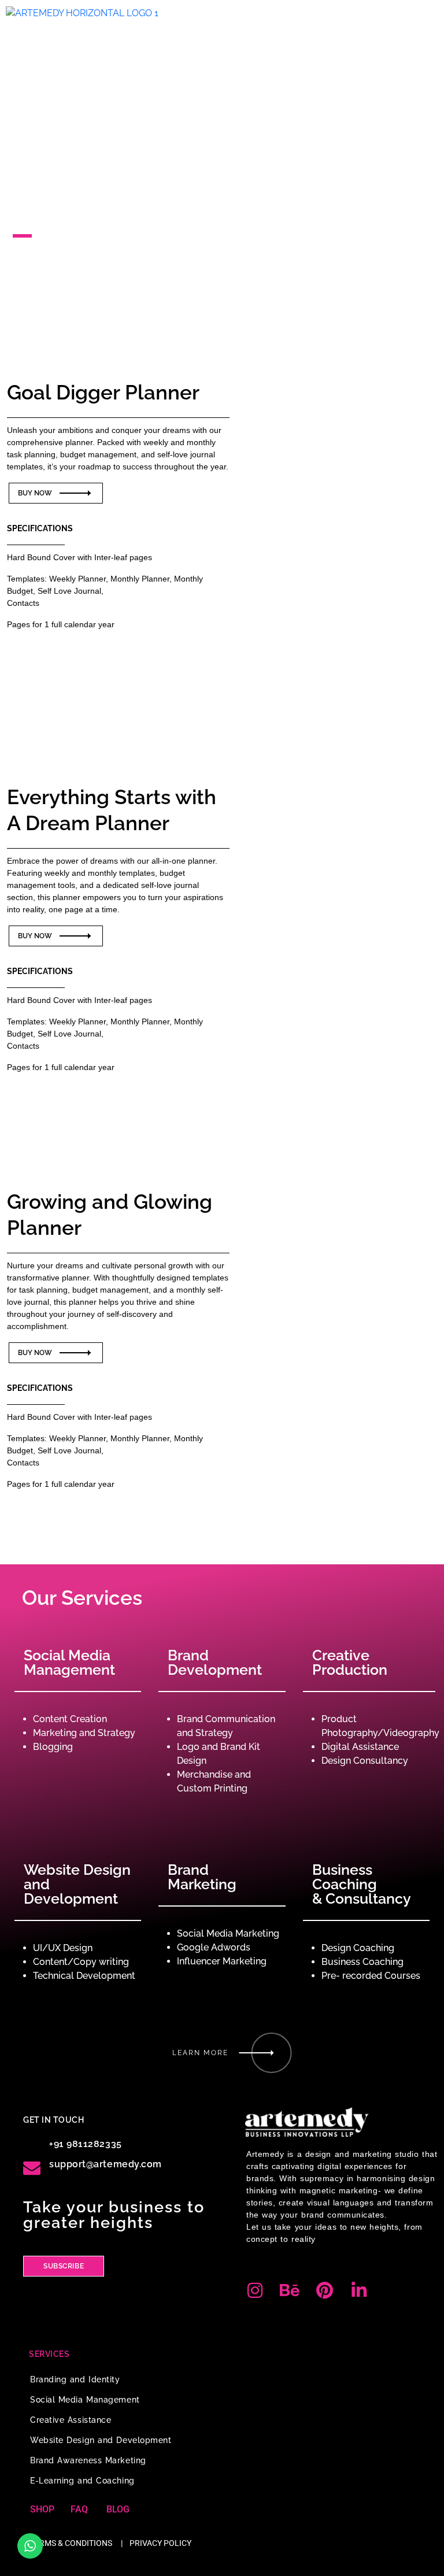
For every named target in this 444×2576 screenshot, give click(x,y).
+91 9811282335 (86, 2144)
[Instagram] (255, 2290)
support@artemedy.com (106, 2164)
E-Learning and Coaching (82, 2481)
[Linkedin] (359, 2290)
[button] (428, 14)
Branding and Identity (75, 2379)
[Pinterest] (324, 2290)
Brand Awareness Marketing (88, 2460)
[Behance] (290, 2290)
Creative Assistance (71, 2420)
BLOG (118, 2509)
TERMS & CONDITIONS (71, 2543)
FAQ (79, 2509)
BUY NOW (36, 493)
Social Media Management (85, 2400)
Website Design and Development (101, 2440)
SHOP (42, 2509)
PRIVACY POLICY (160, 2543)
